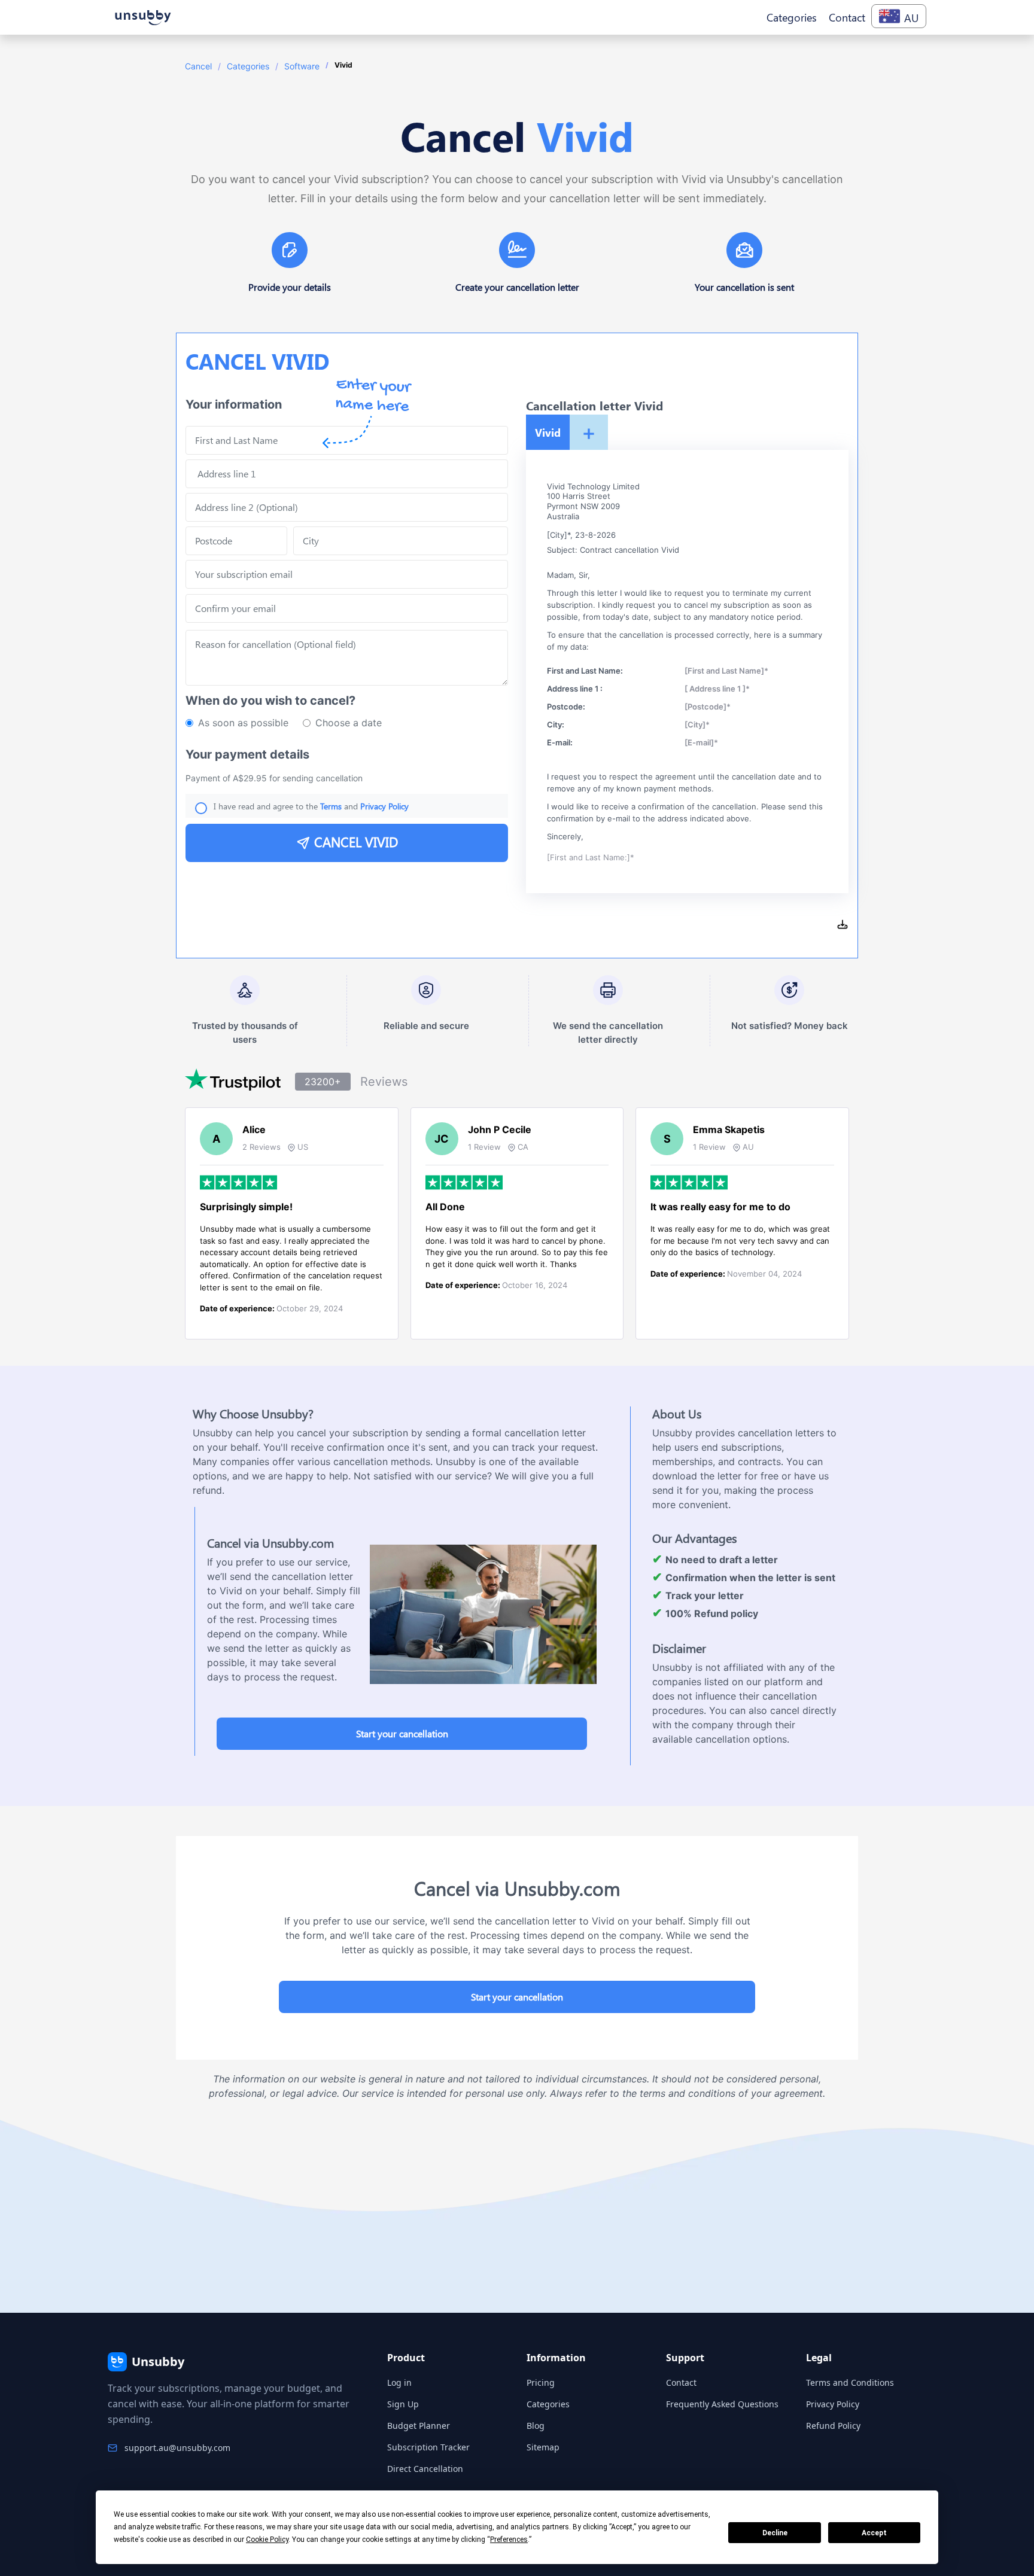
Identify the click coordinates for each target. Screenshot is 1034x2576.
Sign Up (403, 2404)
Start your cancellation (402, 1733)
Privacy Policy (833, 2404)
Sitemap (543, 2447)
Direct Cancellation (425, 2469)
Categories (248, 66)
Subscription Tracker (428, 2447)
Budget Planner (419, 2426)
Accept (874, 2533)
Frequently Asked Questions (722, 2404)
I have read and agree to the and (311, 806)
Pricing (541, 2382)
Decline (775, 2533)
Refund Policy (833, 2426)
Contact (681, 2382)
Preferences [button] (509, 2540)
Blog (536, 2426)
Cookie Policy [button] (267, 2540)
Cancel (198, 66)
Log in (399, 2382)
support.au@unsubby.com (177, 2448)
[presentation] (347, 608)
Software (302, 66)
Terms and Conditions (850, 2382)
